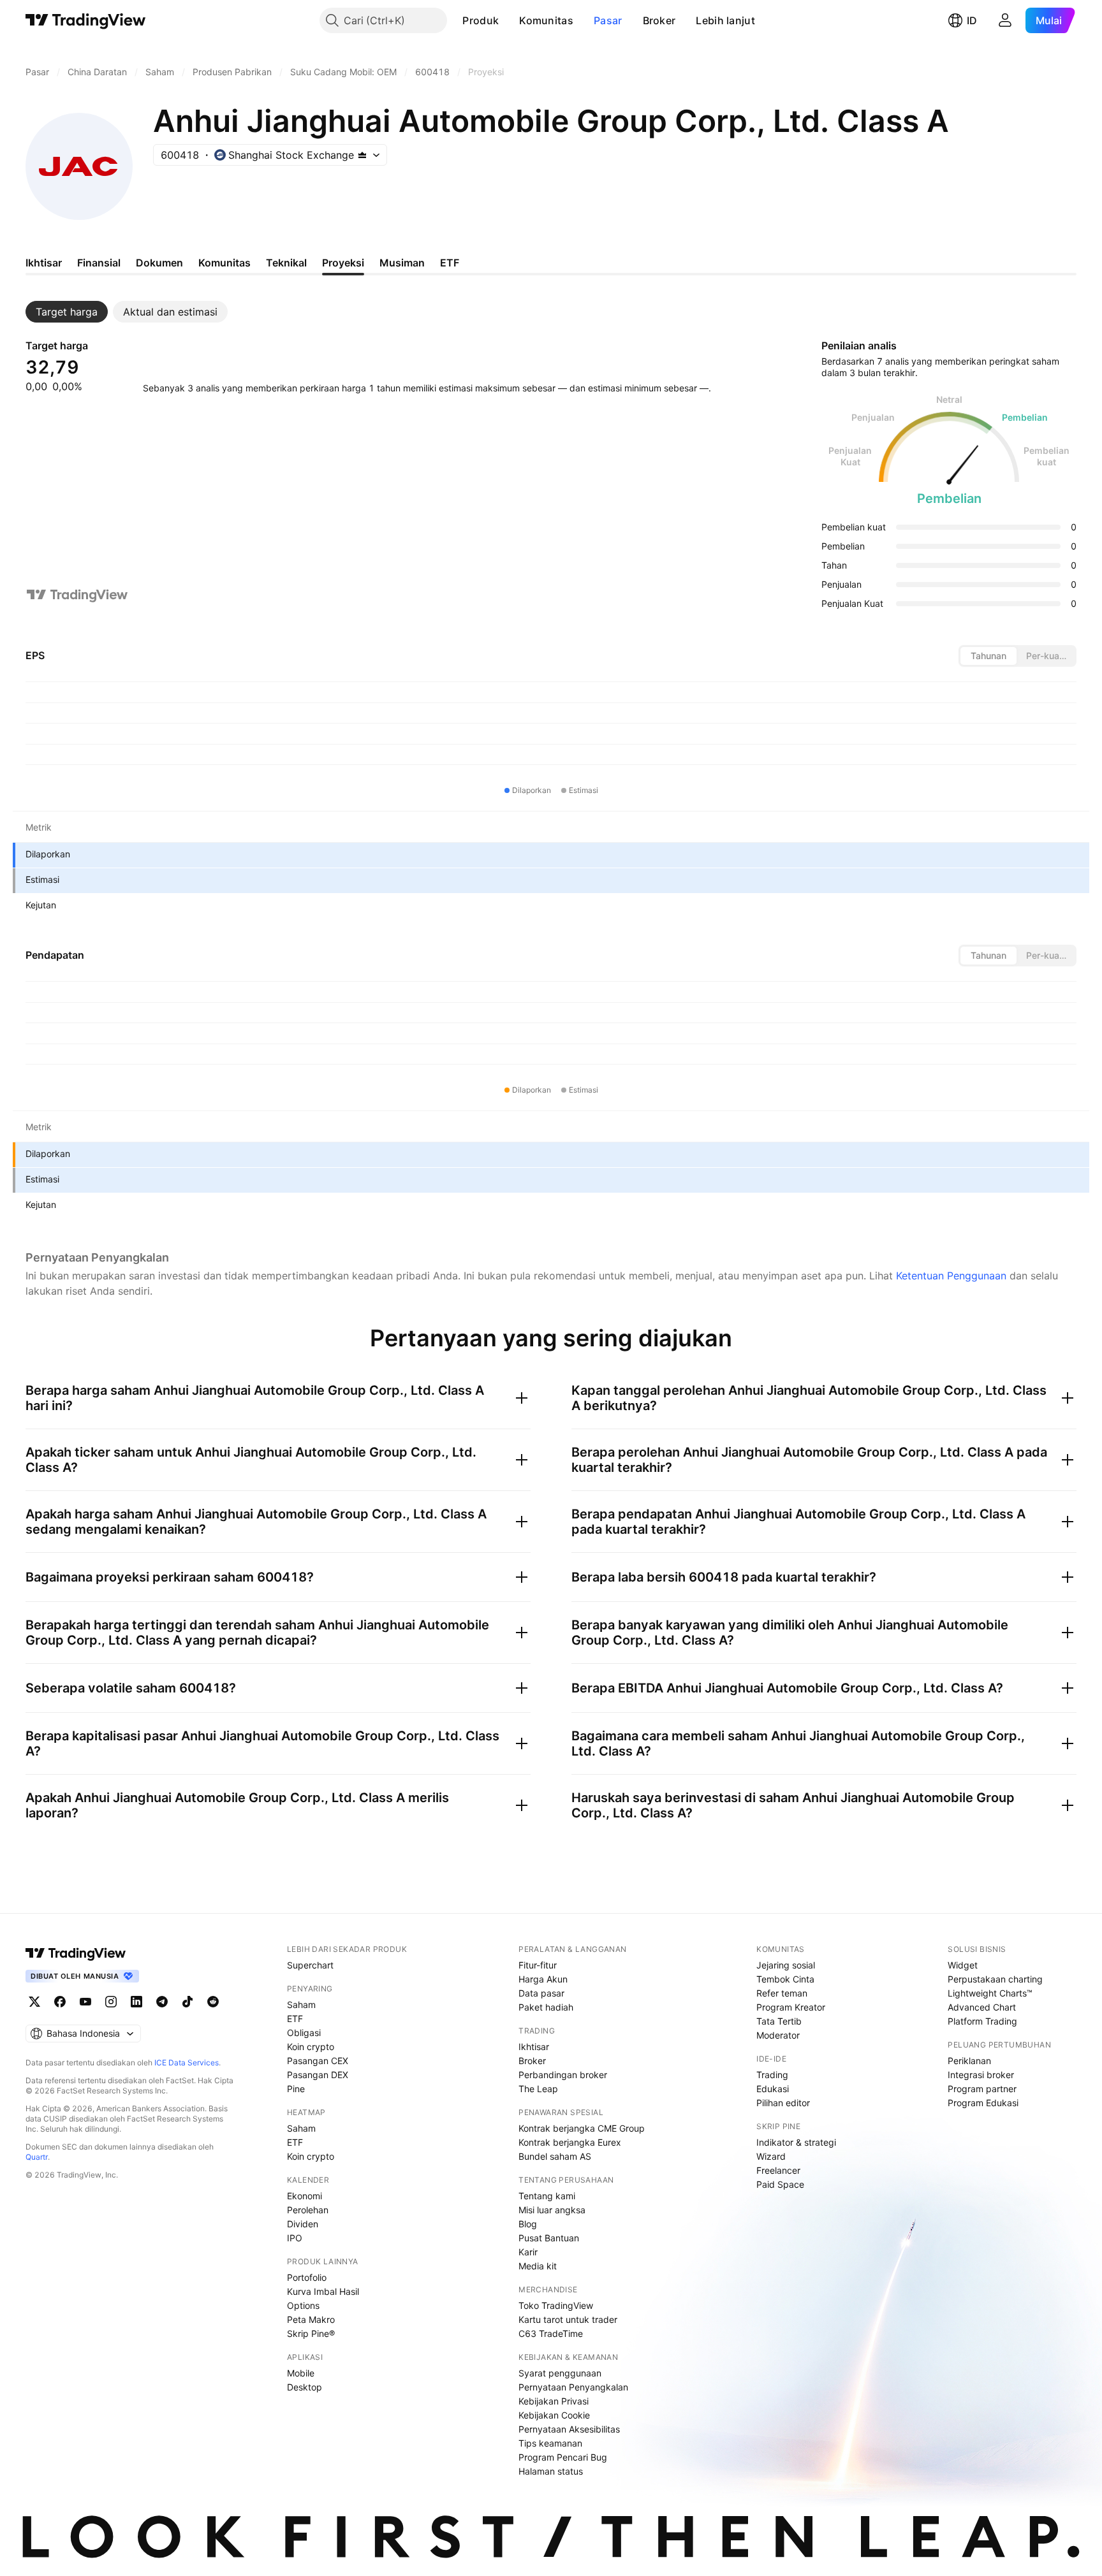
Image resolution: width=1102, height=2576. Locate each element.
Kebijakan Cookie (554, 2415)
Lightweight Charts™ (990, 1993)
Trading (772, 2075)
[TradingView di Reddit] (213, 2002)
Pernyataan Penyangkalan (573, 2387)
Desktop (305, 2387)
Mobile (301, 2373)
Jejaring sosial (786, 1965)
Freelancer (778, 2170)
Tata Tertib (779, 2021)
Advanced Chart (982, 2007)
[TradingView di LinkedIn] (136, 2002)
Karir (528, 2252)
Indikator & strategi (796, 2142)
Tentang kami (547, 2196)
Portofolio (307, 2277)
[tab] (67, 312)
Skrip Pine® (311, 2333)
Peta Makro (311, 2319)
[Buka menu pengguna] (1005, 20)
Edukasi (773, 2089)
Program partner (982, 2089)
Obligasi (304, 2033)
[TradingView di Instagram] (111, 2002)
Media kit (538, 2266)
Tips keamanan (550, 2443)
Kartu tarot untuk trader (568, 2319)
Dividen (303, 2224)
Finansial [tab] (99, 263)
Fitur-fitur (538, 1965)
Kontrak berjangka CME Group (582, 2128)
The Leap (538, 2089)
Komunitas (546, 20)
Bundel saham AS (555, 2156)
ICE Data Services (187, 2063)
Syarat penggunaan (560, 2373)
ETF (295, 2019)
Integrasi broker (981, 2075)
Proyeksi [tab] (343, 263)
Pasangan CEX (318, 2061)
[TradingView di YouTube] (85, 2002)
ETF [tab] (450, 263)
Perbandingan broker (563, 2075)
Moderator (778, 2035)
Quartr (37, 2157)
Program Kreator (791, 2007)
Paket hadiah (546, 2007)
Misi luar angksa (552, 2210)
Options (303, 2305)
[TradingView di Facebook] (60, 2002)
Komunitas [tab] (224, 263)
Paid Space (780, 2184)
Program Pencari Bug (563, 2457)
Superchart (310, 1965)
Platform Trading (982, 2021)
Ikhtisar (534, 2047)
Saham (301, 2005)
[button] (508, 20)
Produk (481, 20)
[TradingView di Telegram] (162, 2002)
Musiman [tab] (402, 263)
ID (972, 20)
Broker (659, 20)
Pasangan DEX (318, 2075)
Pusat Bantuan (549, 2238)
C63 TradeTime (551, 2333)
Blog (528, 2224)
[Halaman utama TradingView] (86, 20)
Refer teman (782, 1993)
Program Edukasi (983, 2103)
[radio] (988, 656)
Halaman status (551, 2471)
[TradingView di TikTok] (187, 2002)
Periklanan (969, 2061)
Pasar (608, 20)
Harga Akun (543, 1979)
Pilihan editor (783, 2103)
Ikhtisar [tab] (44, 263)
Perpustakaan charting (995, 1979)
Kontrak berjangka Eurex (570, 2142)
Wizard (771, 2156)
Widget (963, 1965)
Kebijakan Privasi (554, 2401)
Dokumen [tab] (159, 263)
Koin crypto (311, 2047)
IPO (295, 2238)
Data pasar (541, 1993)
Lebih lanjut (725, 20)
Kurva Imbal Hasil (323, 2291)
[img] (362, 155)
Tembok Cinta (785, 1979)
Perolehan (308, 2210)
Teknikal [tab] (286, 263)
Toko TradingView (556, 2305)
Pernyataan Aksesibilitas (569, 2429)
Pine (296, 2089)
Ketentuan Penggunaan (951, 1276)
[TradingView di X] (34, 2002)
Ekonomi (305, 2196)
